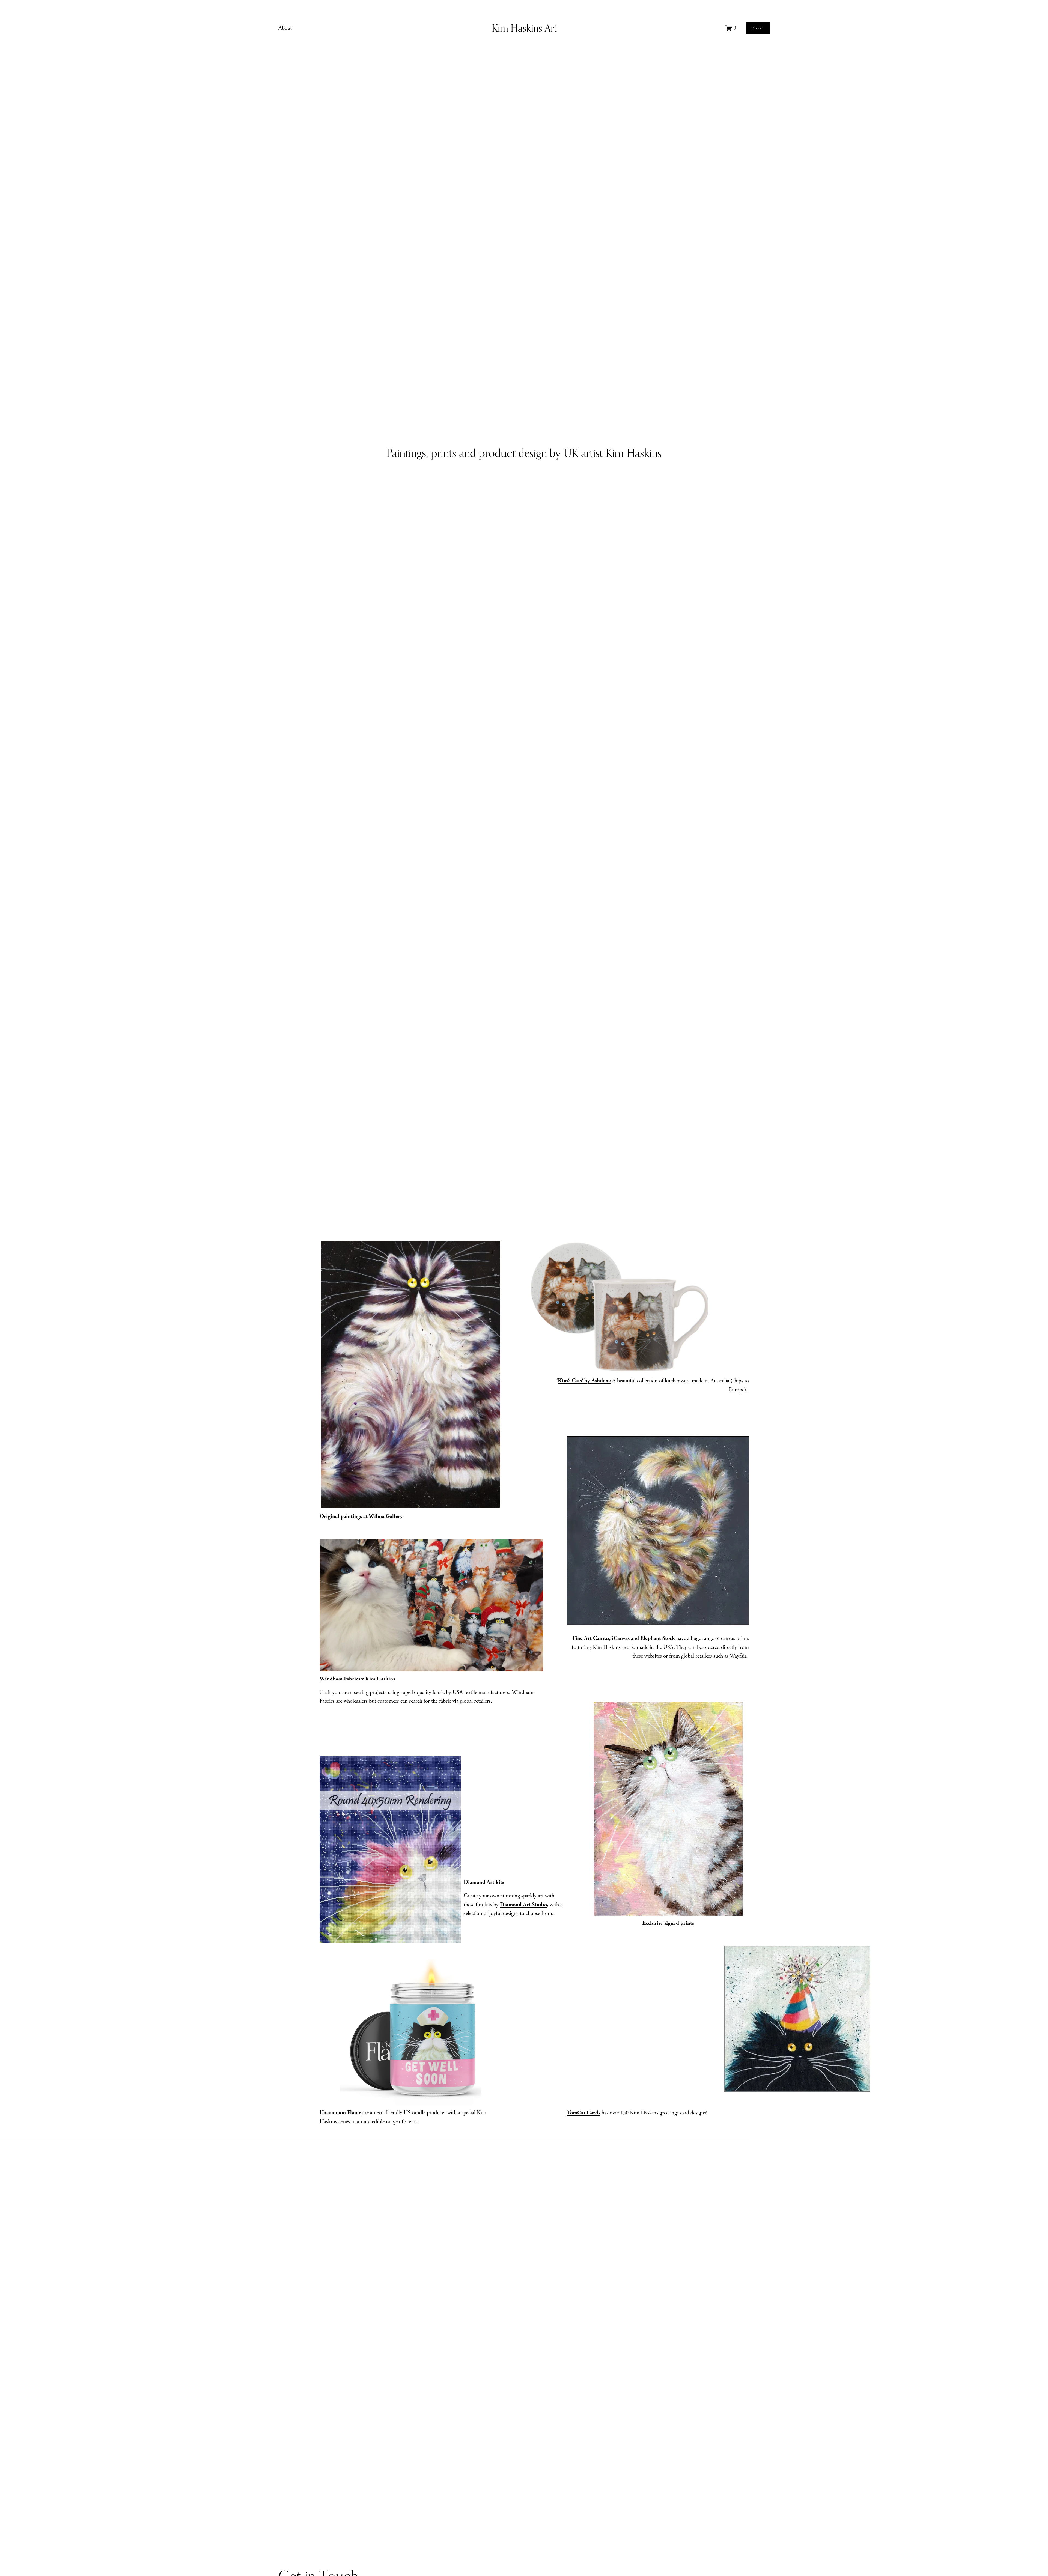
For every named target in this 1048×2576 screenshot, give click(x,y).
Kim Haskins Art (524, 28)
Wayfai (737, 1656)
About (285, 28)
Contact (758, 28)
